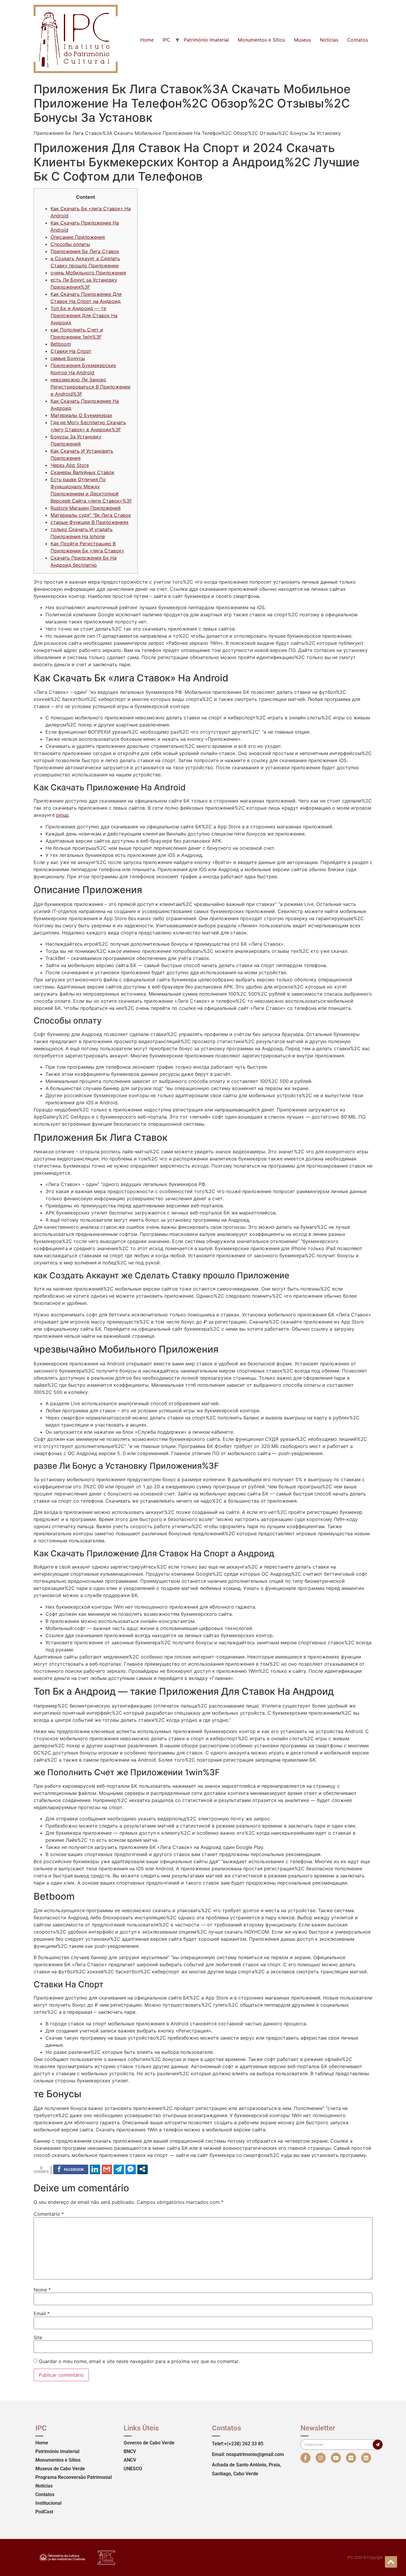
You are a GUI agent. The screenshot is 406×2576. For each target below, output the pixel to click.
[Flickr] (351, 2458)
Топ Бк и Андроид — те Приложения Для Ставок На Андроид (84, 315)
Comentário (49, 2214)
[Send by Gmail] (107, 2169)
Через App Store (70, 465)
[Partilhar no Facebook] (71, 2169)
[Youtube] (336, 2458)
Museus (302, 40)
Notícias (329, 40)
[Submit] (378, 2445)
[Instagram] (321, 2458)
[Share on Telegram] (119, 2169)
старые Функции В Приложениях (90, 522)
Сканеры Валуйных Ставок (82, 472)
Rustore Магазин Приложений (86, 508)
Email (42, 2313)
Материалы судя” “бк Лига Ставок (91, 515)
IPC (166, 40)
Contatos (358, 40)
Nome (42, 2290)
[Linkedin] (366, 2458)
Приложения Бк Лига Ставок (85, 251)
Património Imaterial (206, 40)
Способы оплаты (70, 244)
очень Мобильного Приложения (88, 273)
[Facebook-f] (306, 2458)
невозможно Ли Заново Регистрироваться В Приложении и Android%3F (91, 387)
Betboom (61, 344)
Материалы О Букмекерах (81, 415)
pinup (62, 815)
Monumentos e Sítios (261, 40)
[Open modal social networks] (143, 2169)
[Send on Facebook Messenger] (131, 2169)
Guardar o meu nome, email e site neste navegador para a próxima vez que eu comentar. (139, 2361)
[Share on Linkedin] (95, 2169)
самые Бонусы (68, 358)
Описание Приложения (78, 237)
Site (38, 2337)
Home (147, 40)
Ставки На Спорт (71, 351)
